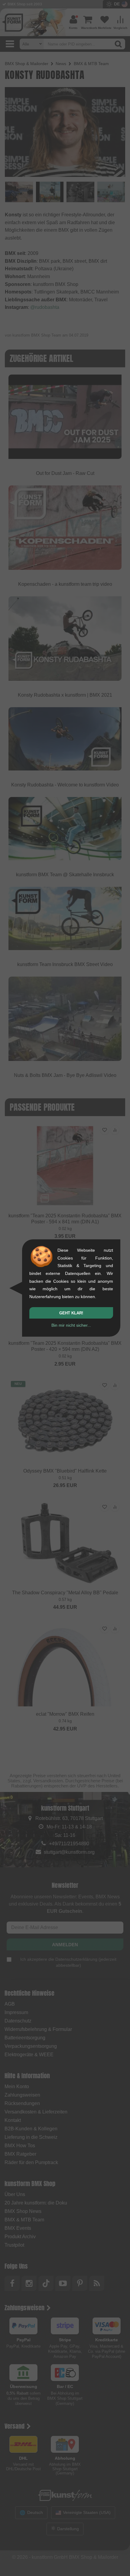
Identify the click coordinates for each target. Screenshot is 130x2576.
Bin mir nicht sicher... (71, 1325)
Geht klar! (71, 1313)
